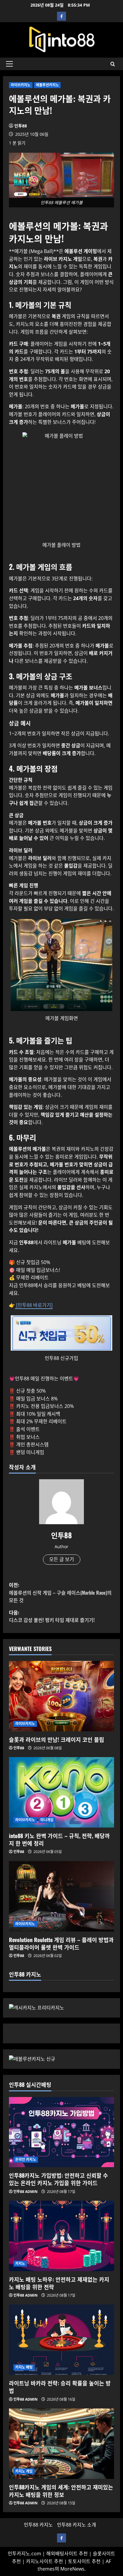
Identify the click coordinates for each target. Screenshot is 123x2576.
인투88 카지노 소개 (77, 2525)
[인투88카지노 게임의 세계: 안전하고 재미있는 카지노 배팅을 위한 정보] (61, 2444)
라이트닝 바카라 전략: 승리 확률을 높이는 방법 (60, 2387)
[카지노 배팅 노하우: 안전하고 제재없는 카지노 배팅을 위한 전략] (61, 2236)
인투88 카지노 (38, 2525)
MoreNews (72, 2569)
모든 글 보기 (62, 1559)
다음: (52, 1616)
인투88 (21, 126)
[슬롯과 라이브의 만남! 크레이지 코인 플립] (61, 1696)
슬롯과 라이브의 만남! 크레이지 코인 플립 (57, 1739)
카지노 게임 (24, 2471)
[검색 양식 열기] (113, 64)
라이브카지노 (21, 85)
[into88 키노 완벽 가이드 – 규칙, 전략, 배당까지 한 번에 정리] (61, 1792)
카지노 (20, 2264)
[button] (9, 64)
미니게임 (47, 1820)
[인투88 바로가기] (34, 1305)
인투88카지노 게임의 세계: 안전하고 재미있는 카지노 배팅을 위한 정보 (61, 2491)
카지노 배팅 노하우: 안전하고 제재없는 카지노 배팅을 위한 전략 (59, 2283)
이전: (60, 1592)
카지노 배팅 (24, 2367)
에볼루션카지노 (47, 85)
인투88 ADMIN (26, 2192)
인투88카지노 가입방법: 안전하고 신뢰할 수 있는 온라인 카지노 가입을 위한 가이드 (59, 2179)
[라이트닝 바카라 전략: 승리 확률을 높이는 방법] (61, 2340)
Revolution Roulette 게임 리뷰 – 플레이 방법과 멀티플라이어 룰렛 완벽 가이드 (61, 1943)
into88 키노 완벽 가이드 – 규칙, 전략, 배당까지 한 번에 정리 (59, 1839)
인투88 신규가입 (61, 1358)
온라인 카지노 (26, 2160)
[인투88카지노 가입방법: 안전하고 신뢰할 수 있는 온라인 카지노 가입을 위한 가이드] (61, 2132)
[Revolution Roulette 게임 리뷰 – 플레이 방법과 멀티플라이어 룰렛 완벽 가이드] (61, 1896)
